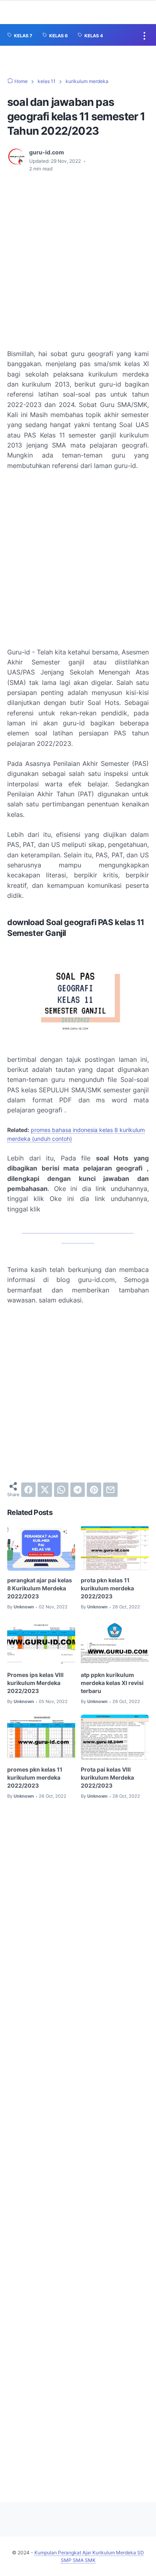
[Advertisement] (78, 261)
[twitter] (45, 1490)
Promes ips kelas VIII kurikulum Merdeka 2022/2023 (35, 1683)
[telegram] (78, 1490)
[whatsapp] (61, 1490)
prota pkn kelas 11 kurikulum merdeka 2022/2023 (107, 1588)
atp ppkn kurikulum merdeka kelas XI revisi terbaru (112, 1683)
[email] (110, 1490)
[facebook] (28, 1490)
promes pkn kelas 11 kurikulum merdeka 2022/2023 (35, 1777)
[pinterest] (94, 1490)
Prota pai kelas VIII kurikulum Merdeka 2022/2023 (107, 1777)
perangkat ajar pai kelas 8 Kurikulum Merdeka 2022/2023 (40, 1588)
